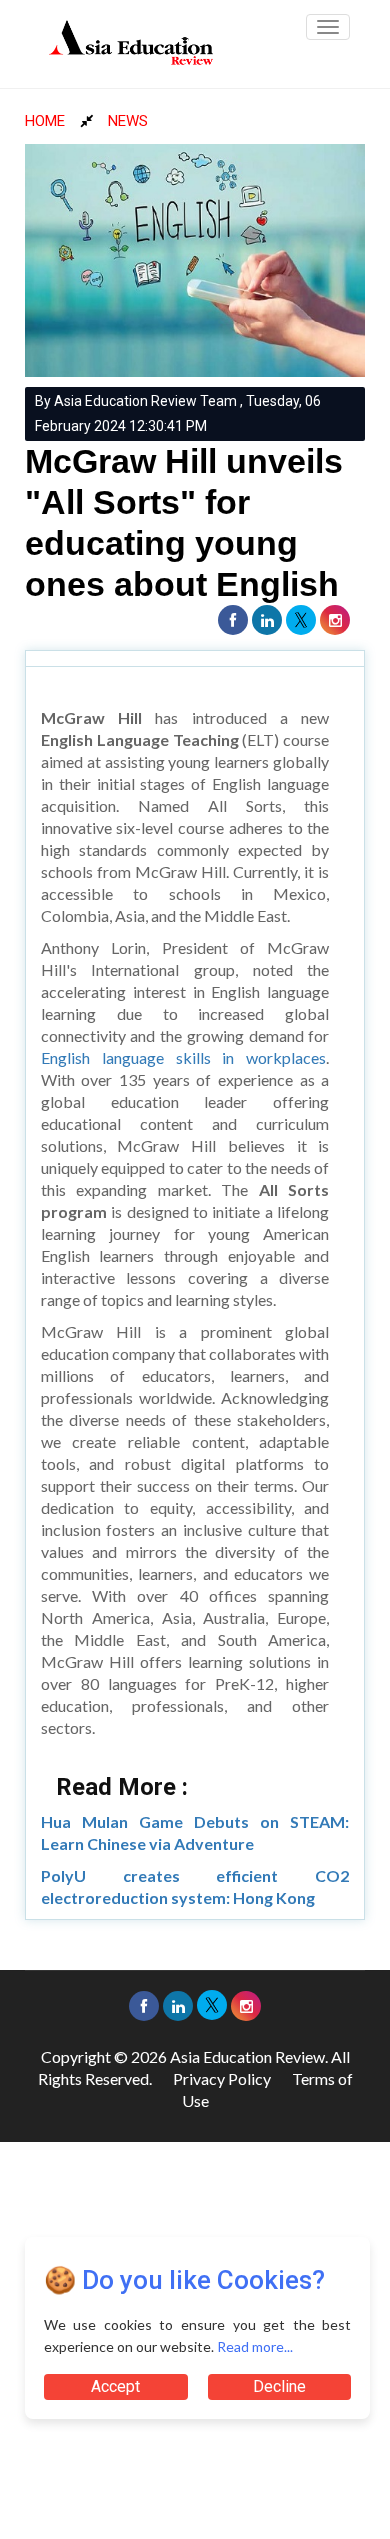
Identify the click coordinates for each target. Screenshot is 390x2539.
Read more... (255, 2346)
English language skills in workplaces (184, 1057)
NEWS (128, 121)
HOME (45, 121)
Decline (279, 2386)
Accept (115, 2386)
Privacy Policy (222, 2078)
